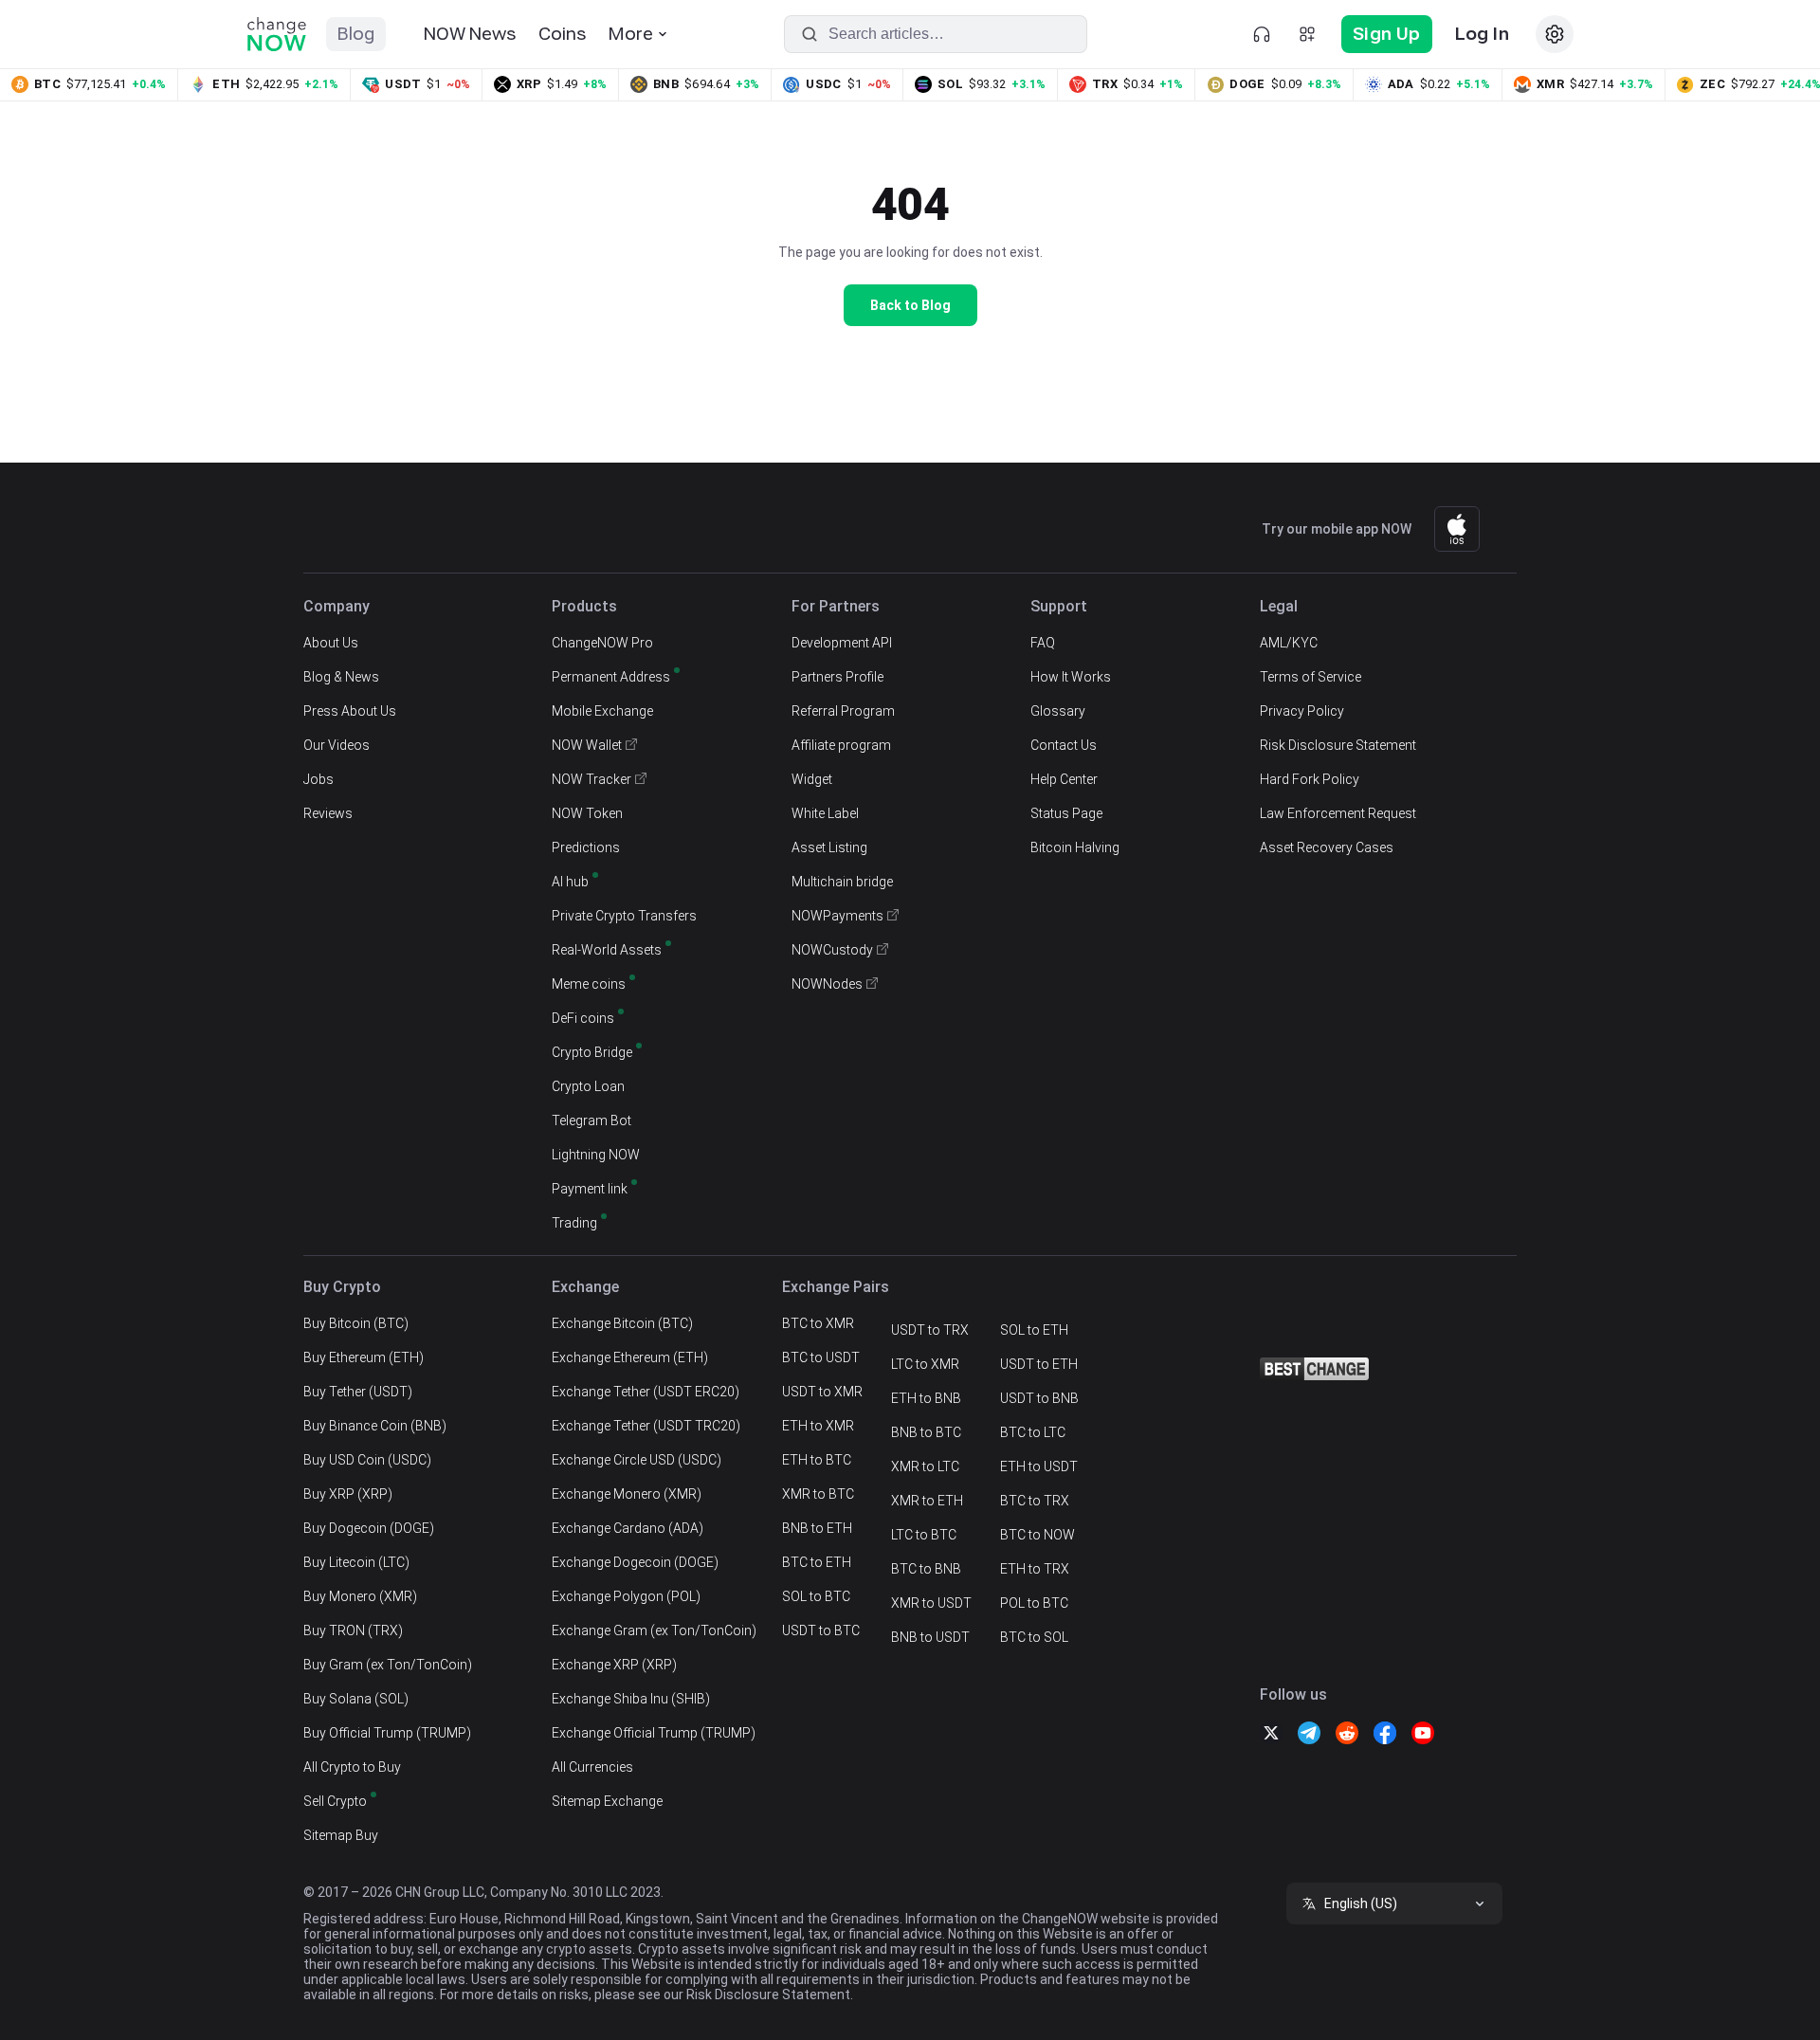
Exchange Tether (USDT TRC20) (646, 1426)
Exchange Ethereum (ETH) (630, 1357)
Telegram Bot (591, 1120)
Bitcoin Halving (1075, 847)
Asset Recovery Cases (1327, 847)
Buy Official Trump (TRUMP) (387, 1733)
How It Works (1071, 677)
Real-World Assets (607, 950)
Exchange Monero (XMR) (627, 1494)
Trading (574, 1223)
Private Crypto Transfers (624, 916)
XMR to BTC (818, 1494)
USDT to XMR (822, 1392)
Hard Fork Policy (1310, 779)
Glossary (1058, 711)
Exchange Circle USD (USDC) (637, 1460)
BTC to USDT (821, 1357)
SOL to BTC (816, 1596)
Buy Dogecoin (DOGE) (369, 1528)
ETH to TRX (1035, 1569)
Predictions (586, 847)
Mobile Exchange (602, 711)
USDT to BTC (821, 1630)
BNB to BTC (926, 1432)
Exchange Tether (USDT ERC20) (646, 1392)
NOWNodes (827, 984)
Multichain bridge (842, 882)
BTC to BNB (926, 1569)
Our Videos (337, 745)
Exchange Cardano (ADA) (628, 1528)
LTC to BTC (924, 1535)
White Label (825, 813)
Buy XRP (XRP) (348, 1494)
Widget (812, 779)
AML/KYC (1289, 643)
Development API (842, 643)
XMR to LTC (925, 1466)
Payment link (590, 1189)
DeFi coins (583, 1018)
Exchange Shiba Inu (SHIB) (631, 1699)
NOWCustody (832, 950)
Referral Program (843, 711)
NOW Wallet (587, 745)
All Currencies (592, 1767)
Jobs (318, 779)
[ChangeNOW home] (277, 34)
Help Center (1064, 779)
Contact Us (1064, 745)
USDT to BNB (1039, 1398)
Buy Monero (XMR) (360, 1596)
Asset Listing (829, 847)
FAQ (1043, 643)
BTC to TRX (1035, 1501)
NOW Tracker (591, 779)
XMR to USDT (931, 1603)
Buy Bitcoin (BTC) (356, 1323)
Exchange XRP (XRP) (614, 1665)
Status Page (1066, 813)
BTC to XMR (818, 1323)
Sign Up (1387, 34)
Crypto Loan (588, 1086)
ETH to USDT (1039, 1466)
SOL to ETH (1034, 1330)
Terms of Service (1310, 677)
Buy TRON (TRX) (353, 1630)
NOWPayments (837, 916)
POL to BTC (1034, 1603)
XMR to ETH (927, 1501)
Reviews (328, 813)
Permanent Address (611, 677)
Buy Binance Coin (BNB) (375, 1426)
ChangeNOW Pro (602, 643)
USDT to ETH (1039, 1364)
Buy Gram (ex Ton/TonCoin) (388, 1665)
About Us (331, 643)
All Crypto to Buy (352, 1767)
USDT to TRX (930, 1330)
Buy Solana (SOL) (356, 1699)
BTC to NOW (1037, 1535)
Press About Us (350, 711)
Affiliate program (841, 745)
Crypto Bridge (592, 1052)
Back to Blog (910, 305)
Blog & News (341, 677)
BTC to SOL (1034, 1637)
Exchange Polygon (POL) (626, 1596)
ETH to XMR (818, 1426)
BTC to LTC (1033, 1432)
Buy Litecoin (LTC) (356, 1562)
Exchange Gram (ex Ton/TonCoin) (654, 1630)
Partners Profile (837, 677)
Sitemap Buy (341, 1835)
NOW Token (587, 813)
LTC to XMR (925, 1364)
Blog (356, 34)
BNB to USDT (930, 1637)
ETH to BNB (926, 1398)
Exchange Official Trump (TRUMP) (654, 1733)
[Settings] (1555, 34)
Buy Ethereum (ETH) (364, 1357)
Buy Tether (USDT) (358, 1392)
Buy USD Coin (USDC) (367, 1460)
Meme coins (589, 984)
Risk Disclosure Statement (1338, 745)
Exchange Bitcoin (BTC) (622, 1323)
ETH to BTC (817, 1460)
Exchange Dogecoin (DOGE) (635, 1562)
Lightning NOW (596, 1155)
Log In (1482, 34)
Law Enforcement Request (1338, 813)
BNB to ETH (817, 1528)
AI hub (570, 882)
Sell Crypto (335, 1801)
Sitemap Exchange (607, 1801)
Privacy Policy (1302, 711)
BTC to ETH (817, 1562)
